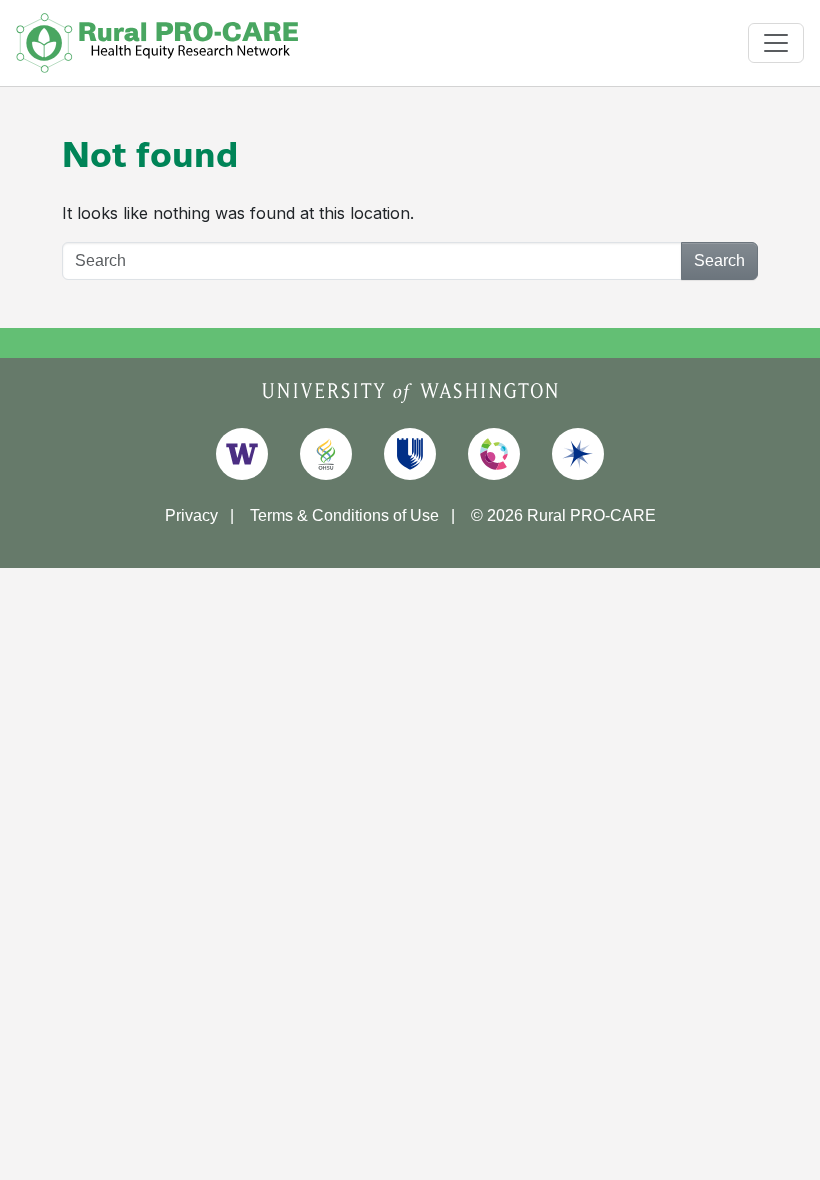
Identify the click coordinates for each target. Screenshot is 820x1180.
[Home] (157, 43)
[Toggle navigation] (776, 43)
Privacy (191, 515)
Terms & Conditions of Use (344, 515)
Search (719, 260)
